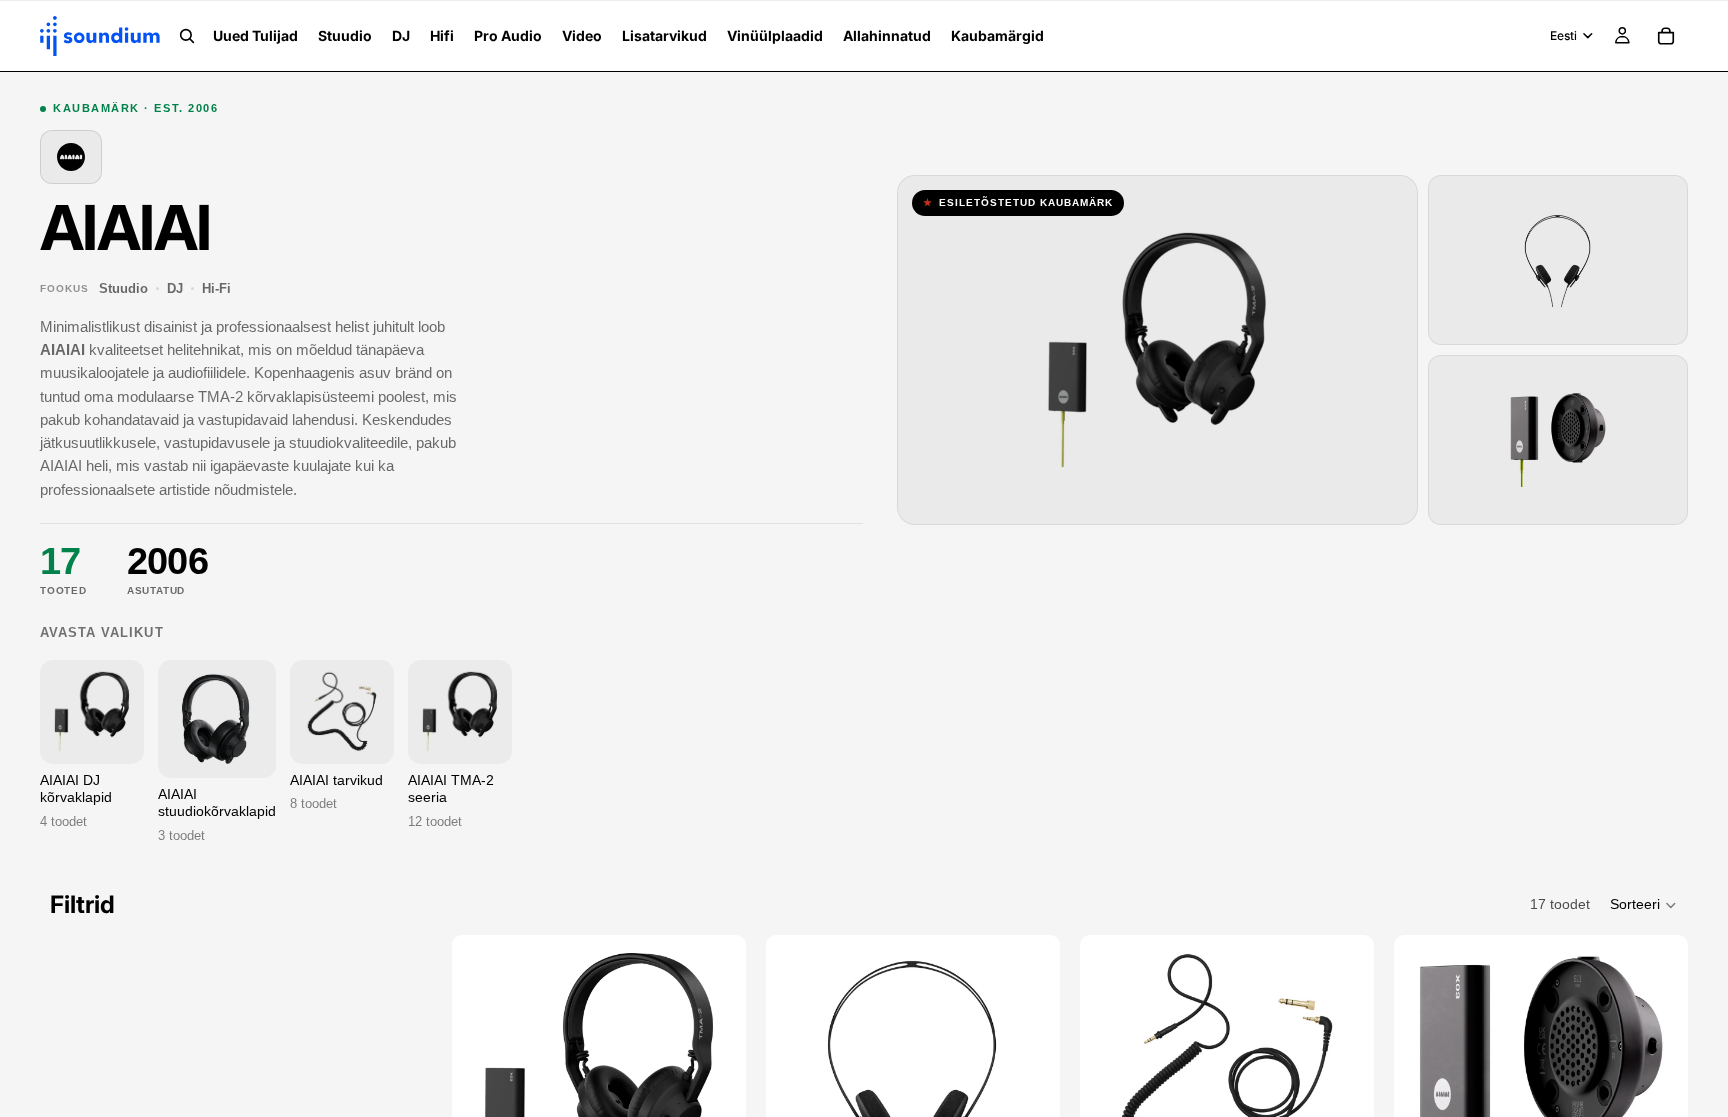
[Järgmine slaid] (700, 1076)
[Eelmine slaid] (498, 1076)
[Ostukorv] (1666, 36)
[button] (1644, 905)
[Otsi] (187, 36)
